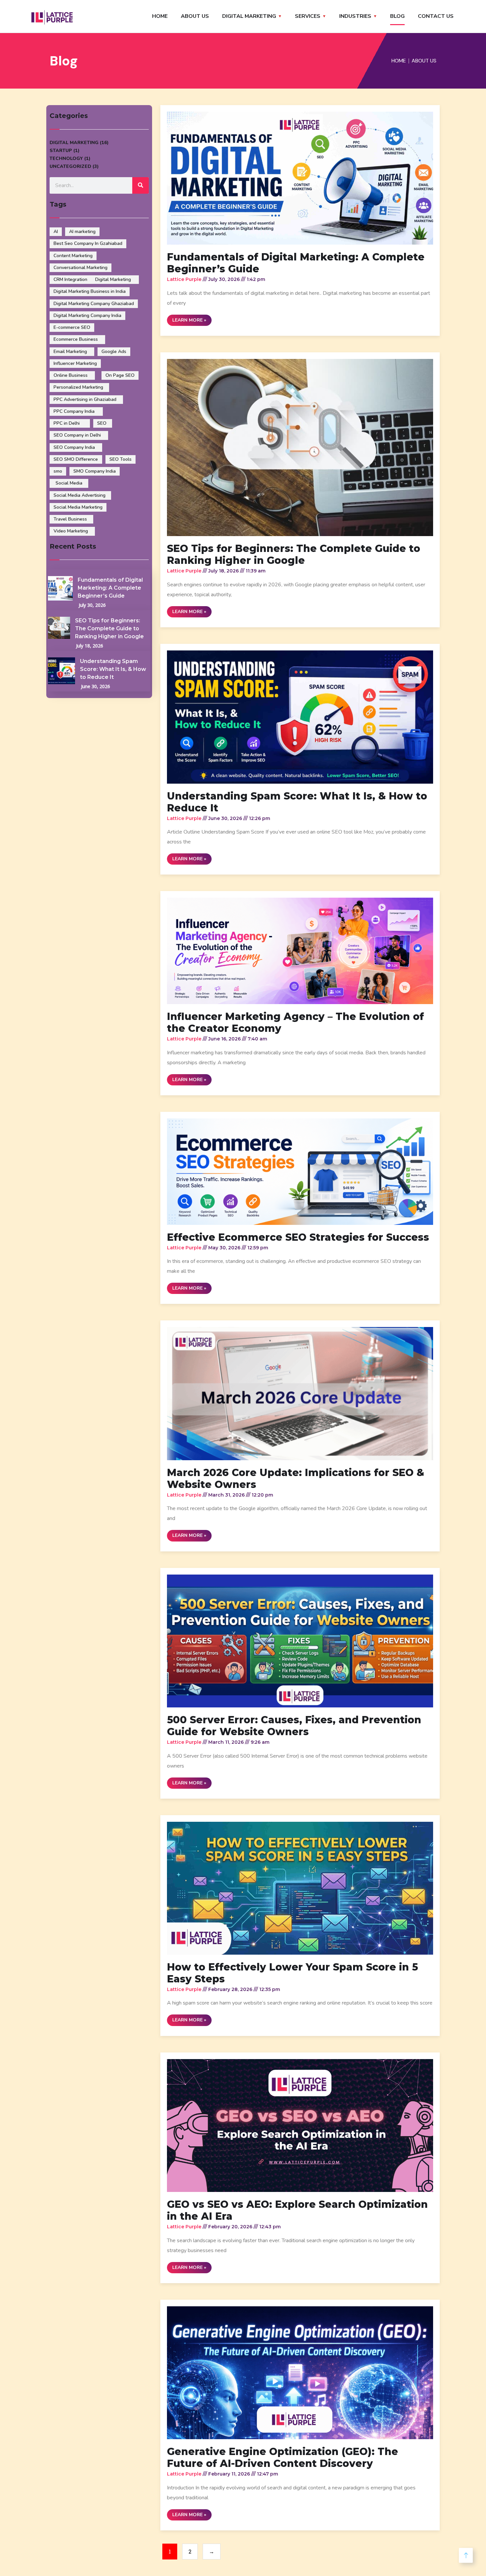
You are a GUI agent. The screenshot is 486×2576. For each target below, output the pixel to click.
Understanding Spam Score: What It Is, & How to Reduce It (113, 669)
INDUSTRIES (355, 16)
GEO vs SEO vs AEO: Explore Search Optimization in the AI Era (297, 2210)
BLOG (397, 16)
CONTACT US (436, 16)
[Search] (141, 185)
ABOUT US (195, 16)
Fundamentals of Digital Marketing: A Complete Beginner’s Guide (110, 588)
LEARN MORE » (189, 320)
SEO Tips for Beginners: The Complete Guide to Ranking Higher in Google (109, 628)
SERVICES (308, 16)
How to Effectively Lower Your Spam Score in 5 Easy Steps (292, 1973)
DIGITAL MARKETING (249, 16)
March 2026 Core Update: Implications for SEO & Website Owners (296, 1479)
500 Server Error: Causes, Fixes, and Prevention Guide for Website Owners (294, 1726)
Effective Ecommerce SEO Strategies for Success (298, 1237)
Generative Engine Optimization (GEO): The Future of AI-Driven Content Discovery (283, 2458)
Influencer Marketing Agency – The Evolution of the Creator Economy (295, 1022)
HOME (160, 16)
